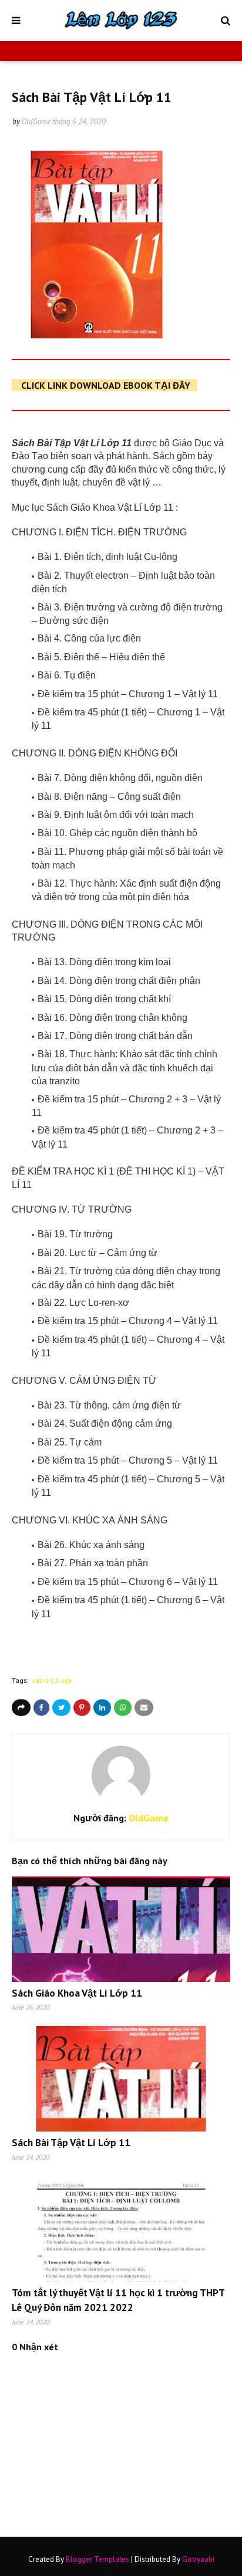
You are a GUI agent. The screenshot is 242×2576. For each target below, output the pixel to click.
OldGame (36, 122)
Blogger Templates (98, 2559)
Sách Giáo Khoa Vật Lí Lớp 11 (77, 1993)
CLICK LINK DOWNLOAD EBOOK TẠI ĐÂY (106, 385)
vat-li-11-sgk (52, 1680)
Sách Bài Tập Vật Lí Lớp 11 (71, 2143)
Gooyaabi (198, 2559)
